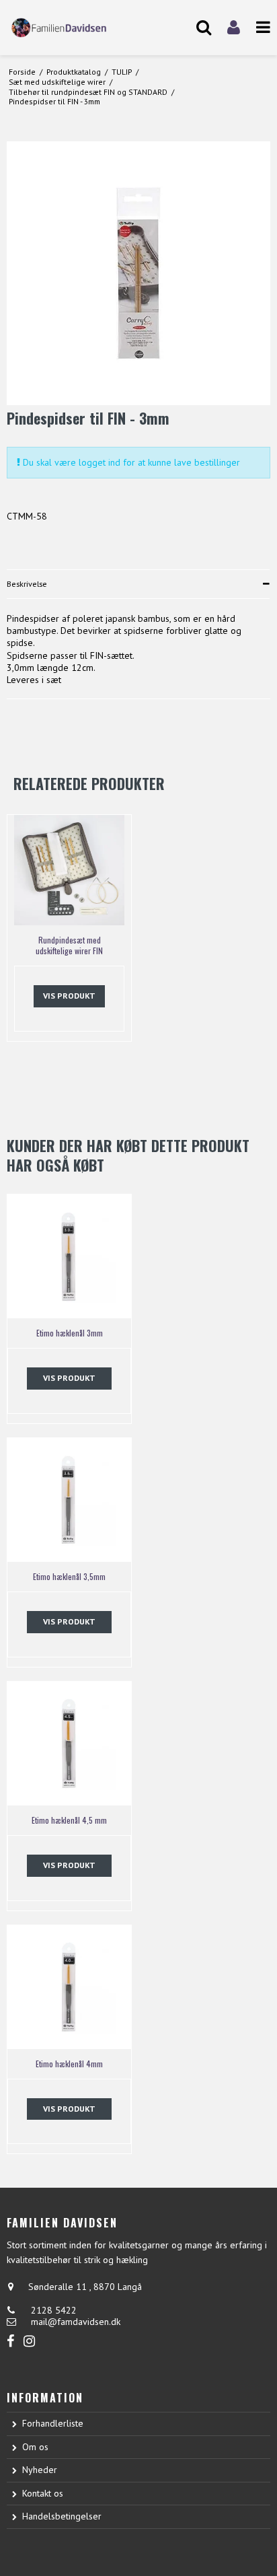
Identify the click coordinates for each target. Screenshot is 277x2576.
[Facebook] (10, 2341)
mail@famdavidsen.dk (76, 2322)
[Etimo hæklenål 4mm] (69, 1987)
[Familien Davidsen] (69, 27)
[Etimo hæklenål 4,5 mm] (69, 1744)
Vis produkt (69, 996)
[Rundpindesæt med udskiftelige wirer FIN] (69, 870)
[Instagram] (29, 2341)
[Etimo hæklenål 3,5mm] (69, 1500)
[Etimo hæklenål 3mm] (69, 1256)
